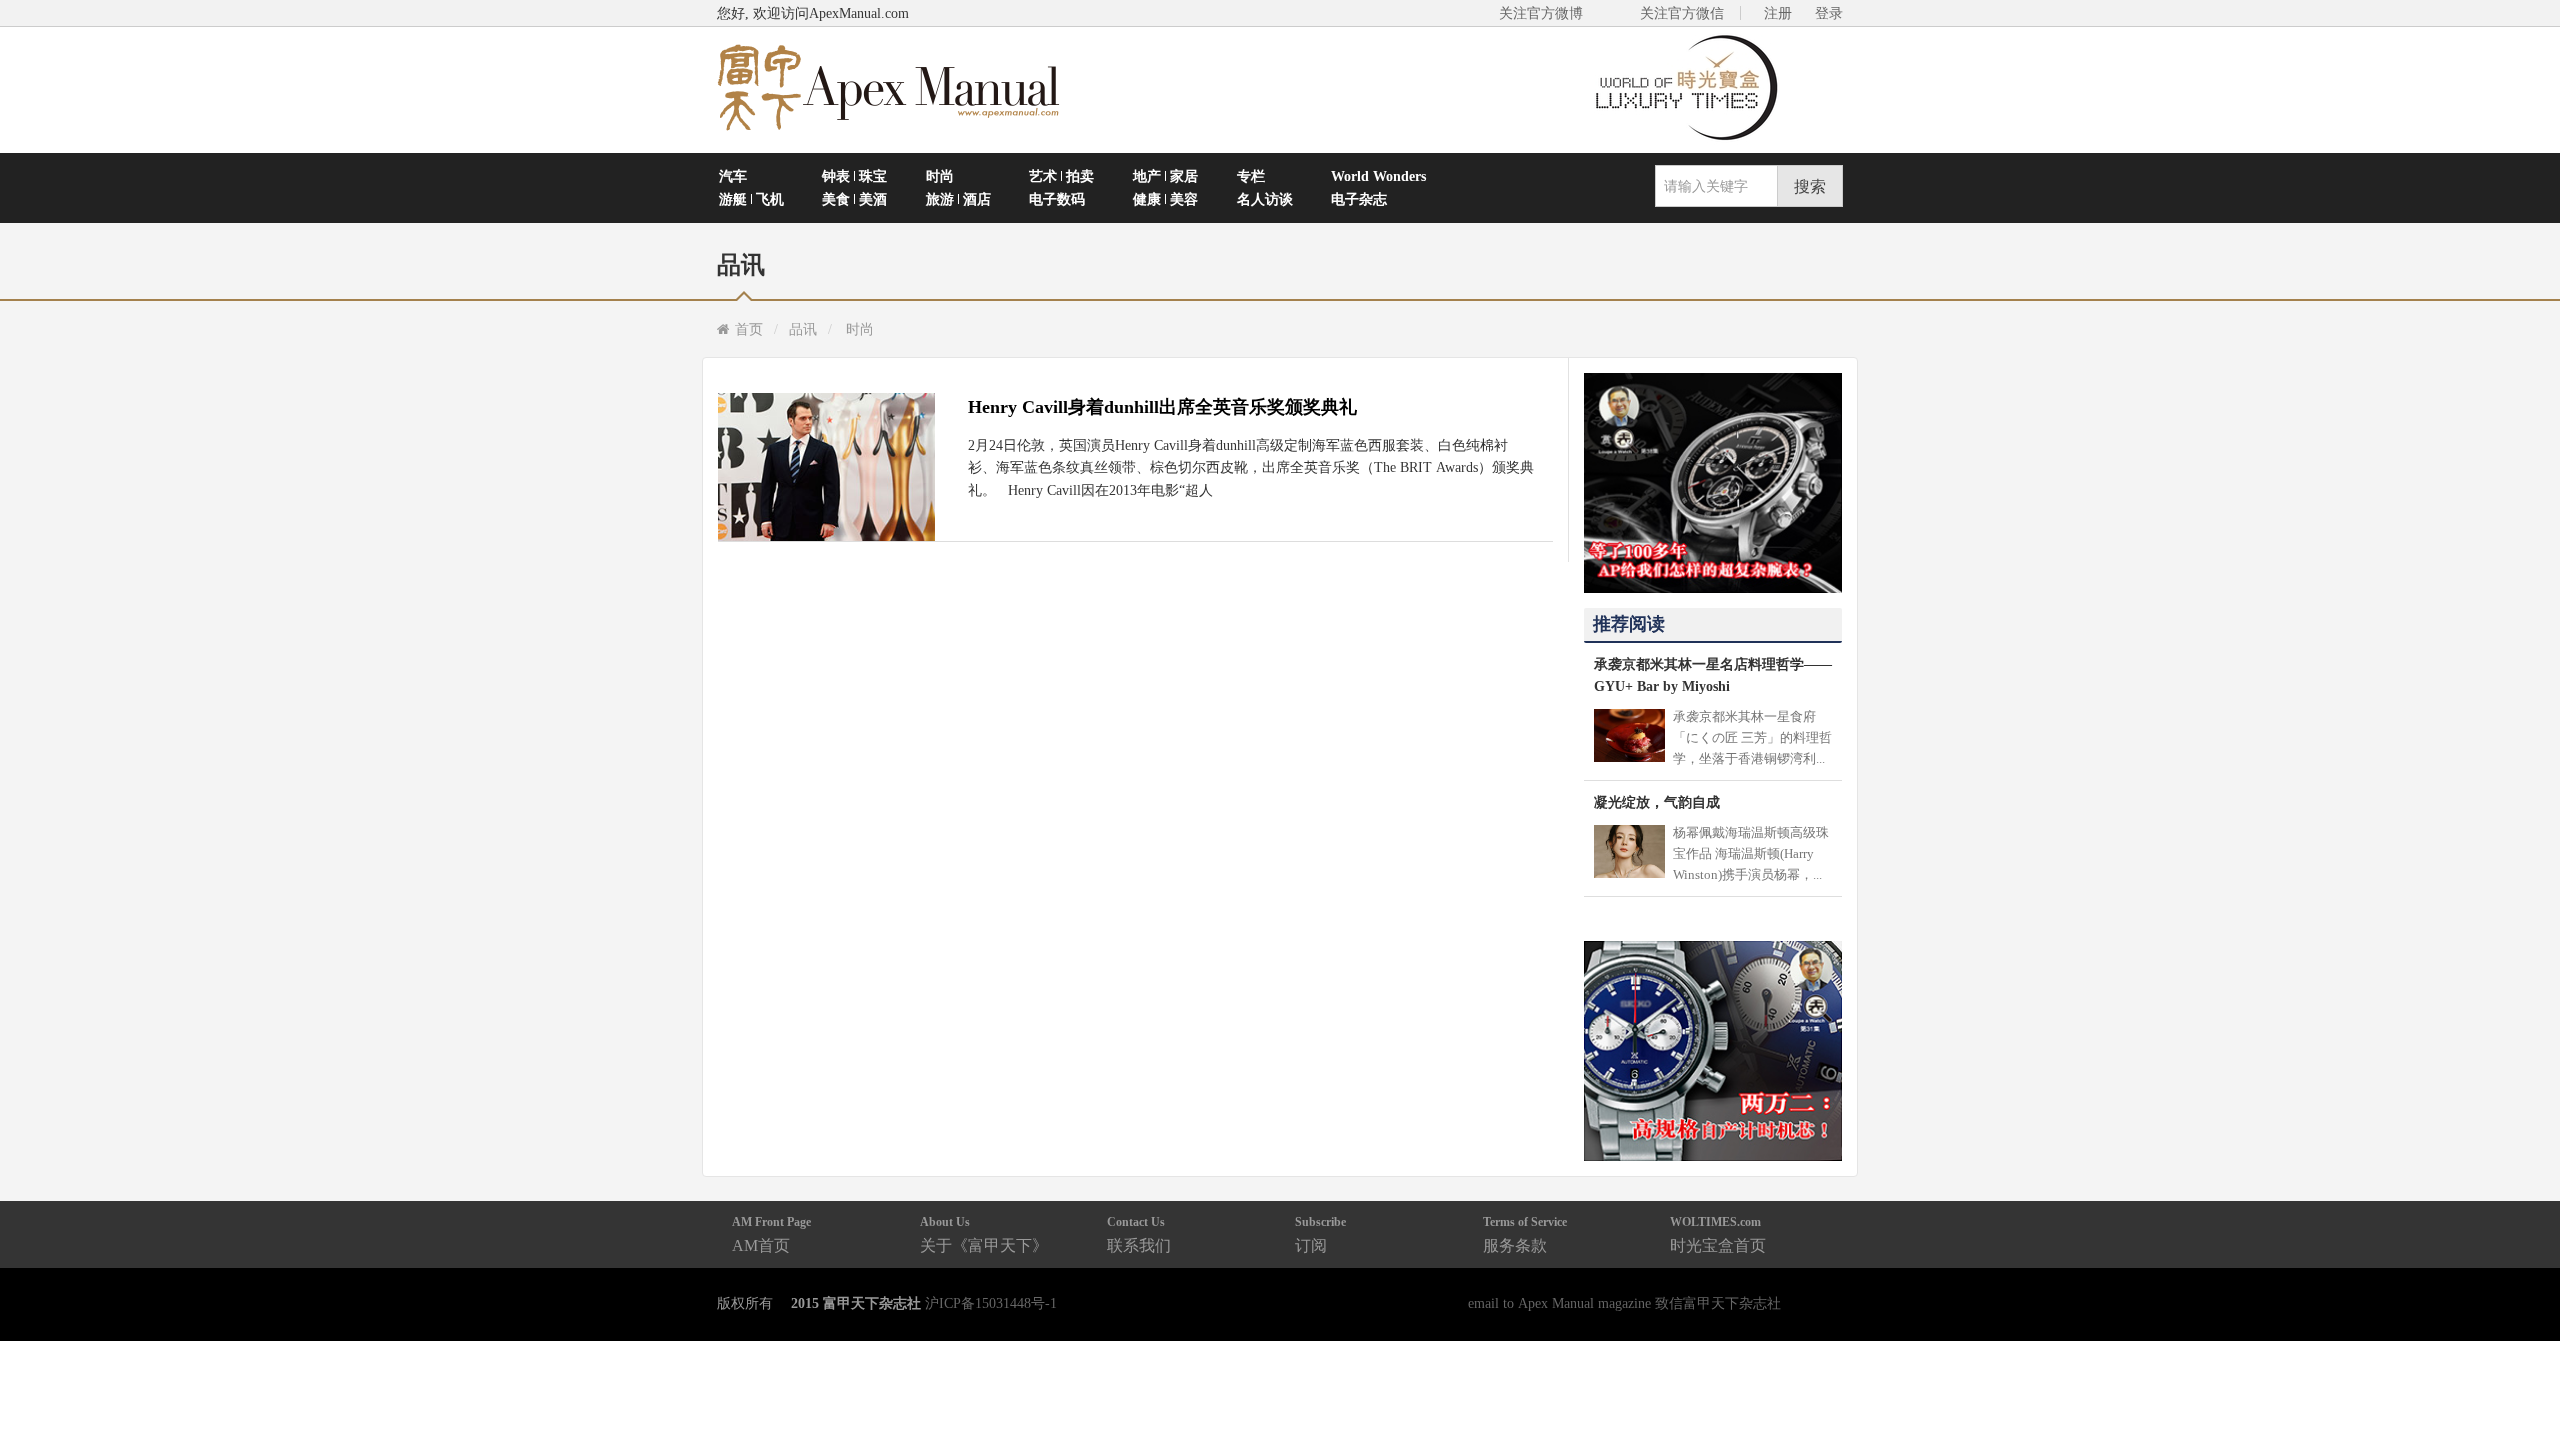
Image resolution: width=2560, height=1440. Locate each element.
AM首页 (771, 1234)
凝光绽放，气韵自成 (1657, 802)
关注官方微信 (1682, 13)
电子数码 (1057, 199)
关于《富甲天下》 (984, 1234)
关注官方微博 (1541, 13)
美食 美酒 (854, 199)
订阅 (1320, 1234)
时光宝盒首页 (1718, 1234)
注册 (1778, 13)
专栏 (1251, 176)
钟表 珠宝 (854, 176)
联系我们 (1139, 1234)
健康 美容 (1165, 199)
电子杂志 (1359, 199)
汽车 (733, 176)
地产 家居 (1165, 176)
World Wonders (1378, 176)
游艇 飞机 (751, 199)
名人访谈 (1265, 199)
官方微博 (2521, 1377)
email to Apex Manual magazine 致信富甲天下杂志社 (1624, 1303)
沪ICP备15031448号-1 (991, 1303)
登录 (1829, 13)
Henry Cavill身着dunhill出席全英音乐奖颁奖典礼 (1162, 407)
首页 (749, 329)
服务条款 (1525, 1234)
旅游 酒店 (958, 199)
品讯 (803, 329)
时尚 (940, 176)
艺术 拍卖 (1061, 176)
